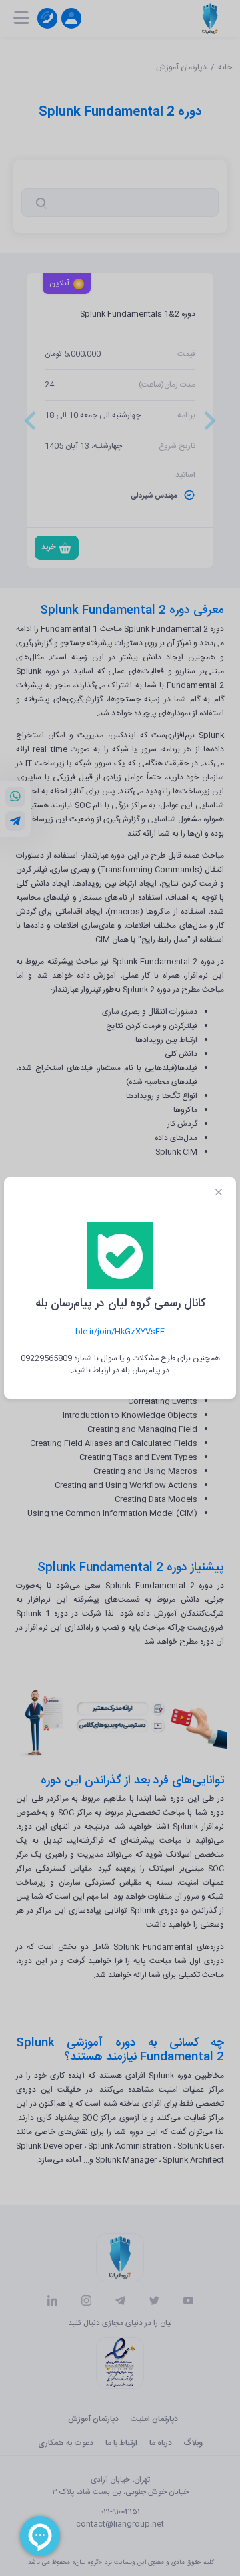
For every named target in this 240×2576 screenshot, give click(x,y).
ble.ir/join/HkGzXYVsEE (120, 1332)
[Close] (219, 1193)
